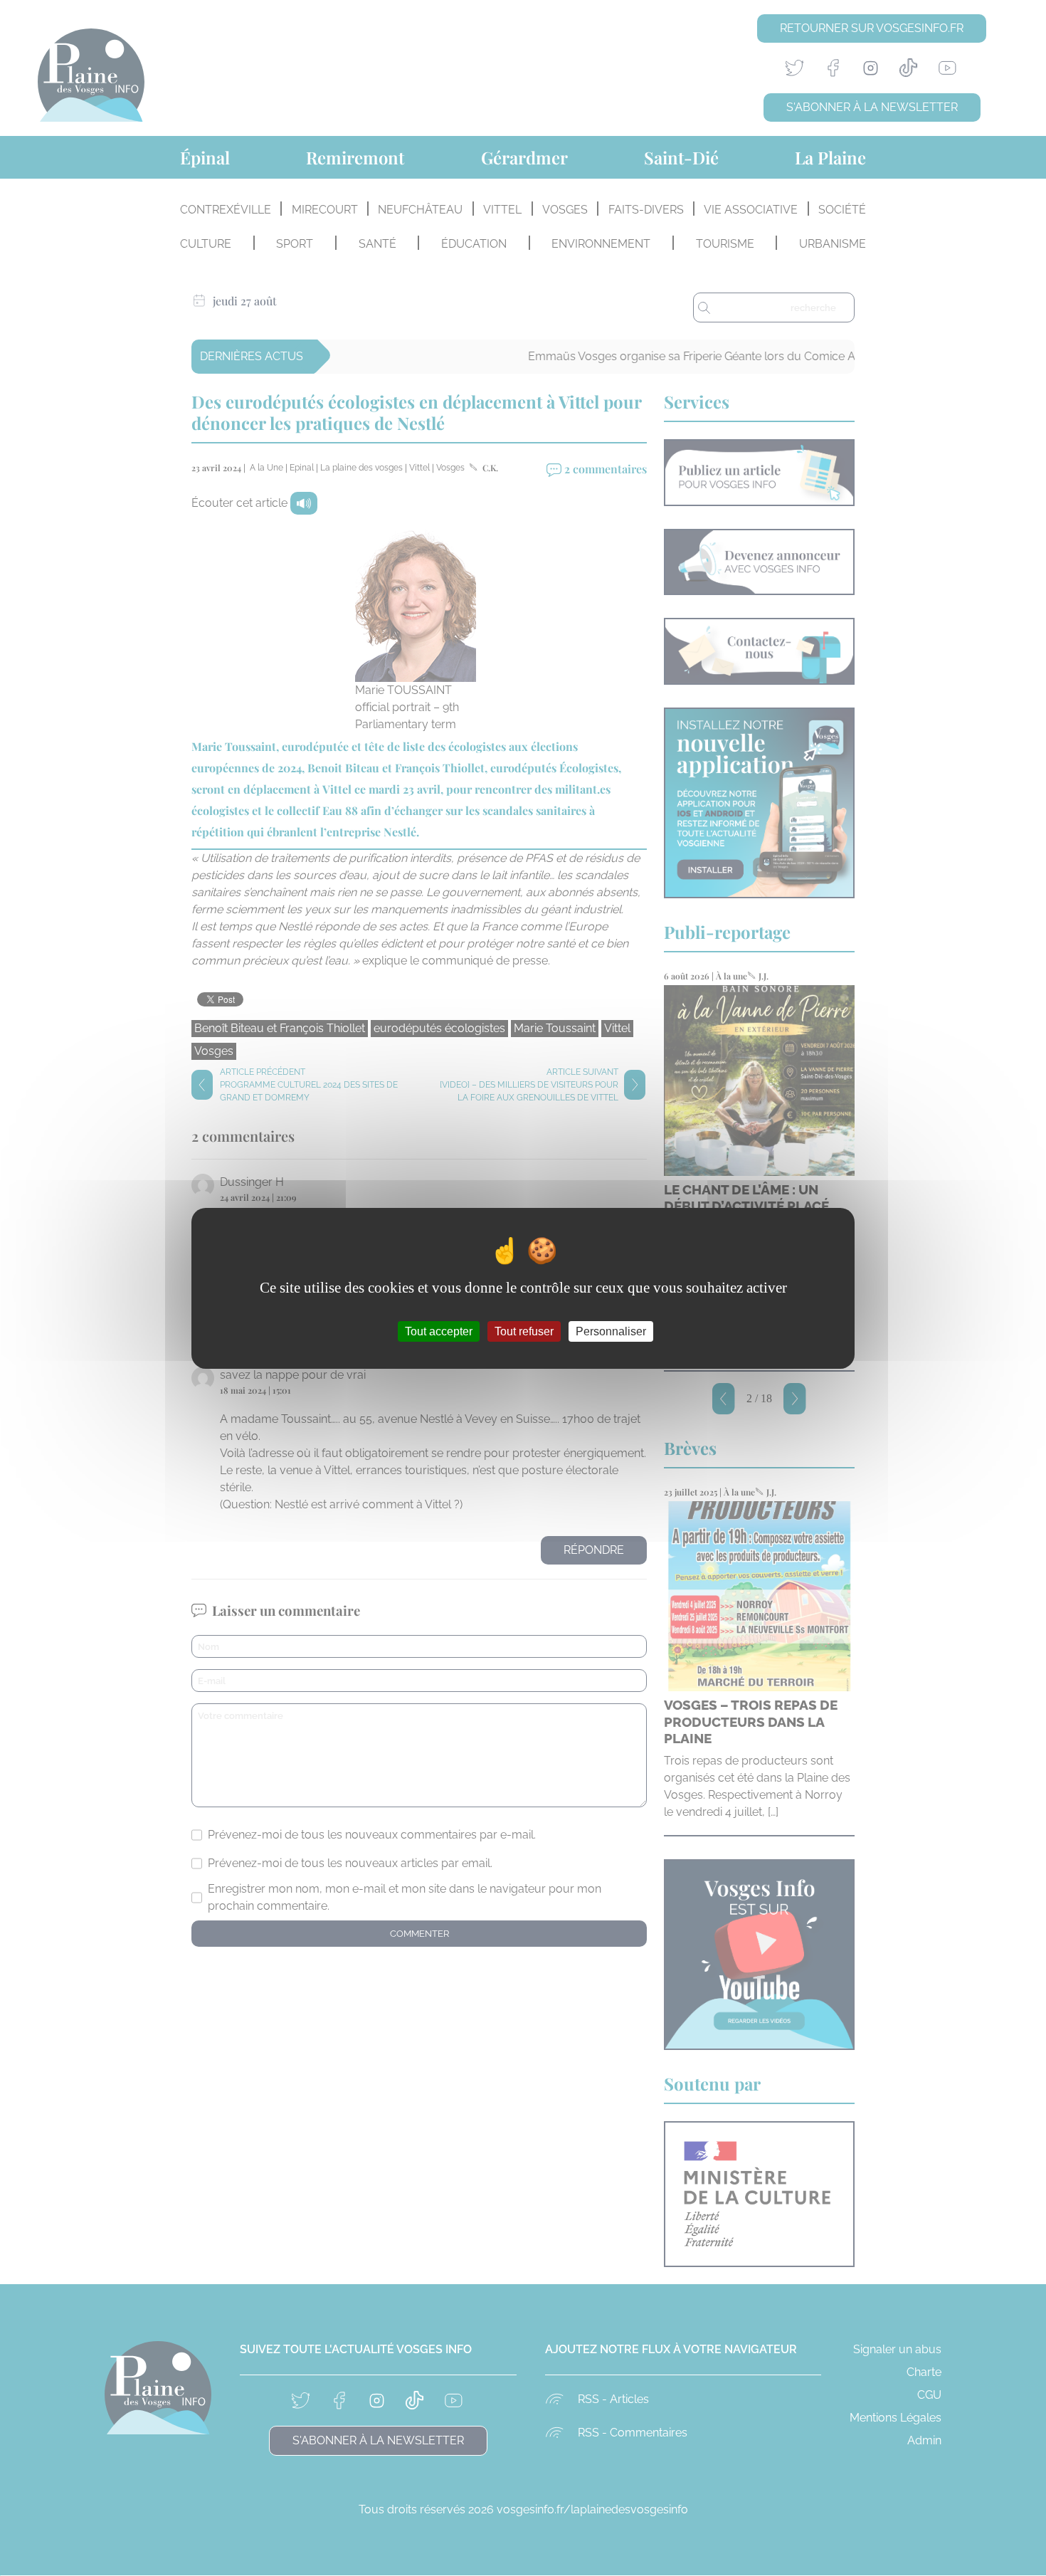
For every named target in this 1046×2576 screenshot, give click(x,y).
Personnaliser (611, 1331)
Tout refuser (524, 1331)
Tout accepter (439, 1331)
